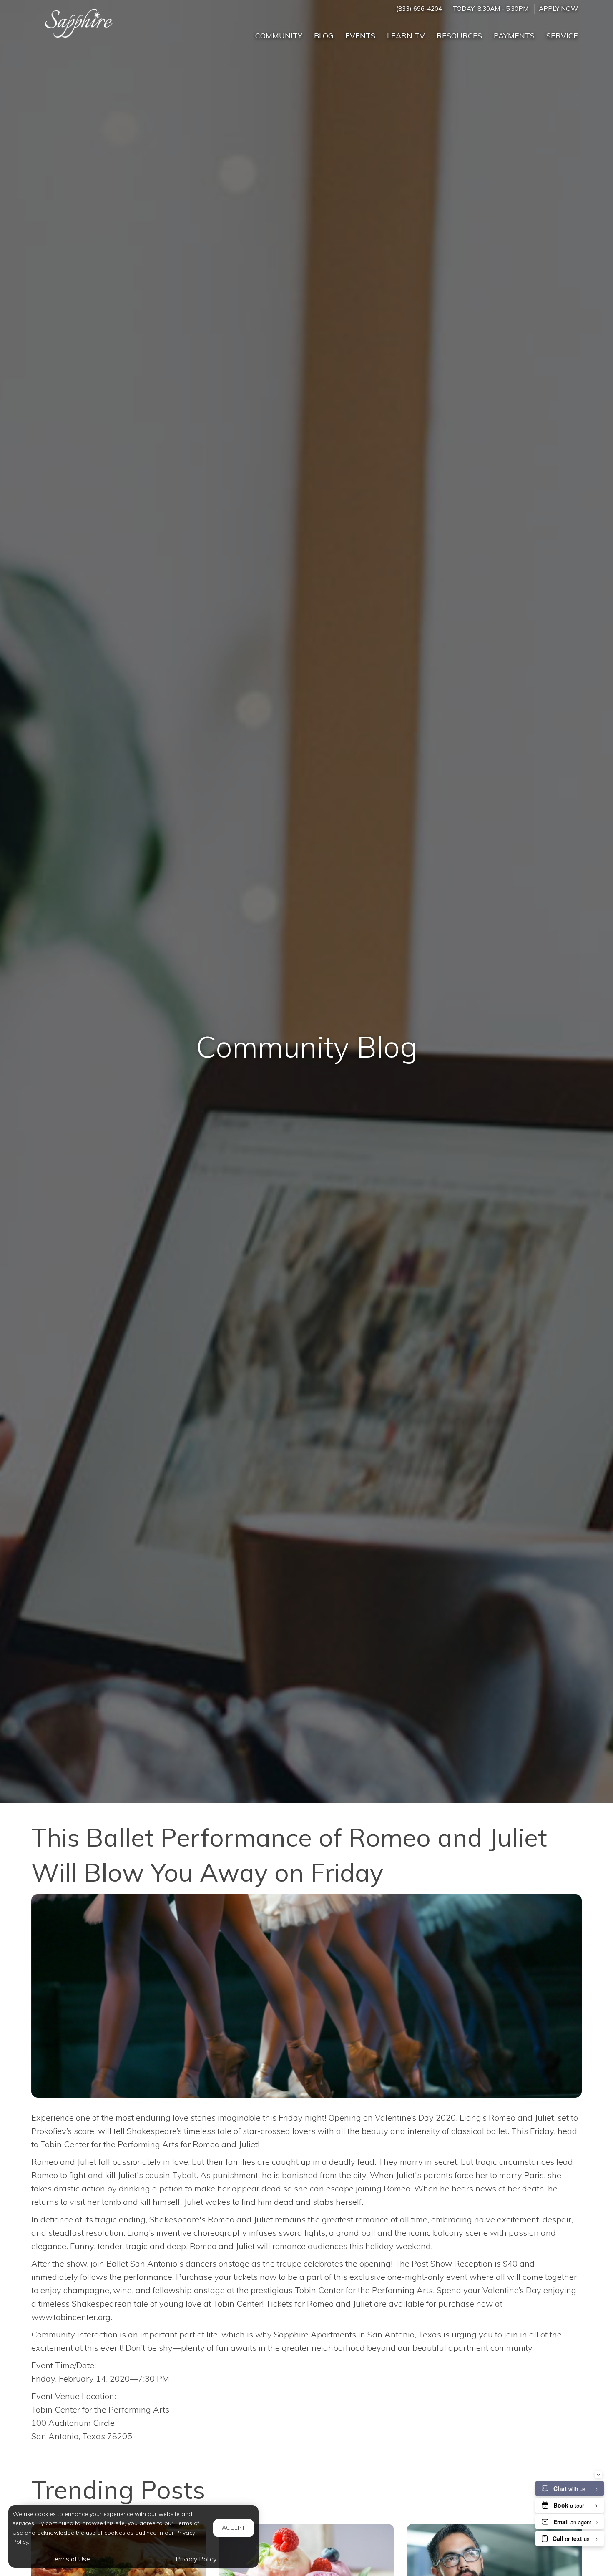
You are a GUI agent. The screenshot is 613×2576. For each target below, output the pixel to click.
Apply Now (558, 9)
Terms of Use (71, 2559)
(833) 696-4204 (419, 9)
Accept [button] (234, 2528)
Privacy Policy (196, 2559)
